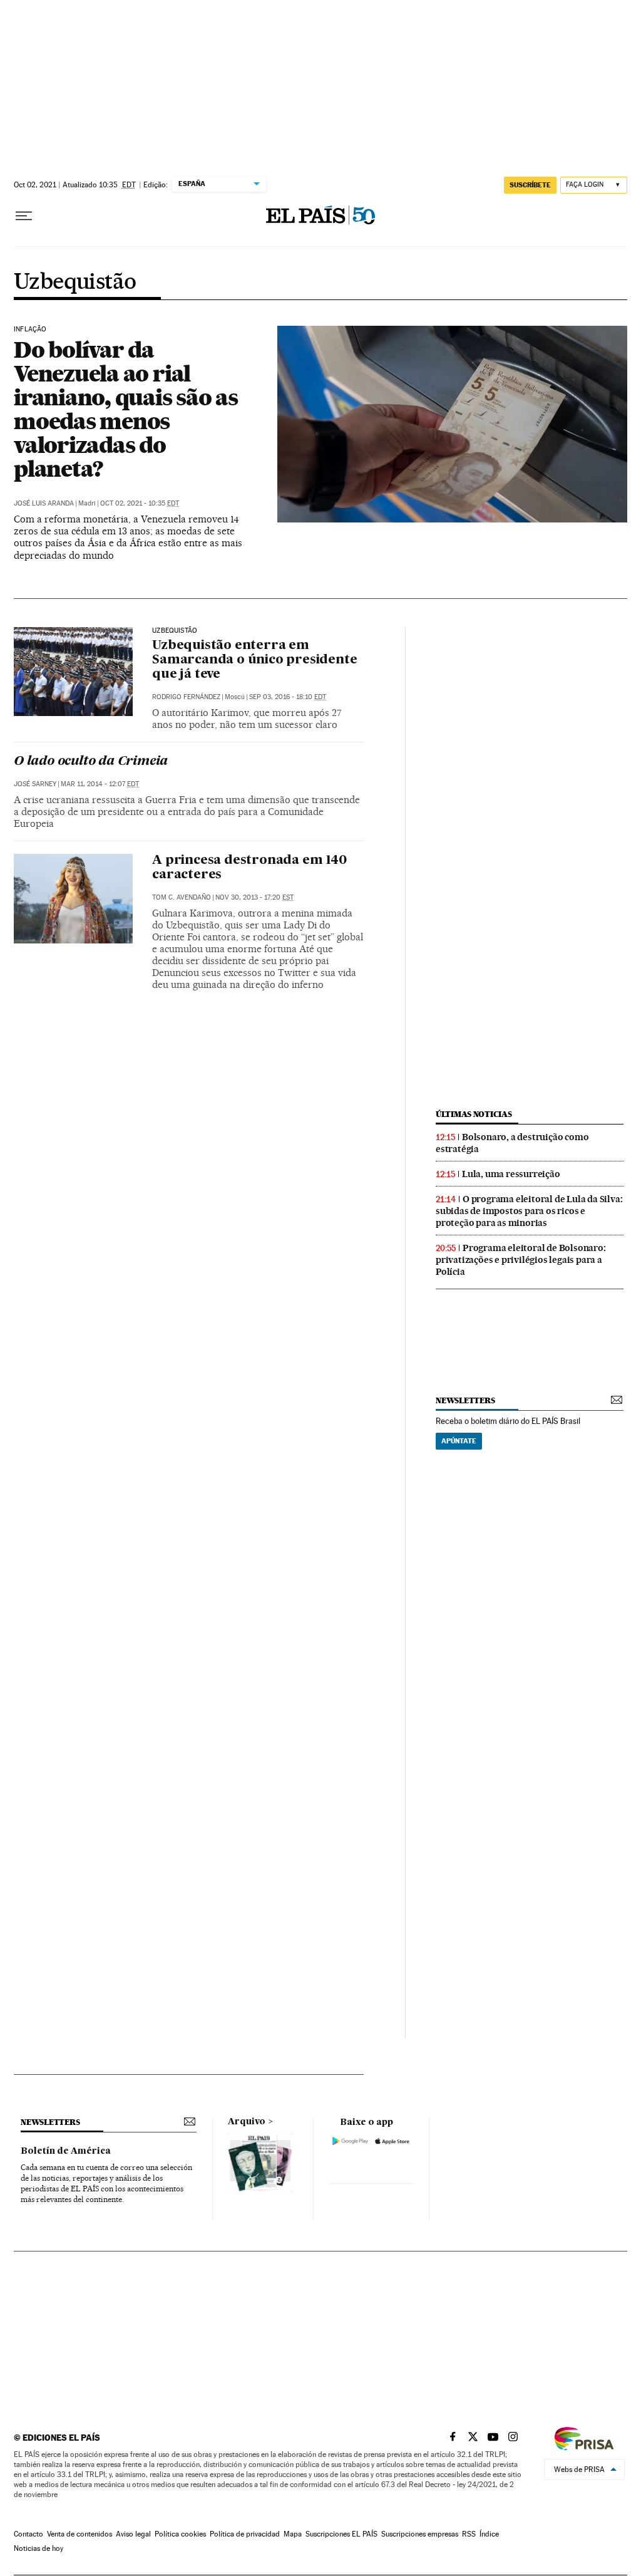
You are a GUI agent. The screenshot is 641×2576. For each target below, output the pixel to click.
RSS (469, 2534)
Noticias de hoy (38, 2548)
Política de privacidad (245, 2534)
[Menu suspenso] (24, 216)
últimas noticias (474, 1114)
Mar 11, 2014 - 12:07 (100, 784)
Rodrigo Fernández (186, 697)
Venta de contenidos (79, 2534)
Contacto (28, 2534)
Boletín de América (66, 2151)
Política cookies (180, 2534)
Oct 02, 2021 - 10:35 (140, 503)
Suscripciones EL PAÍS (341, 2534)
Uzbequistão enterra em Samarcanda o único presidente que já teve (254, 660)
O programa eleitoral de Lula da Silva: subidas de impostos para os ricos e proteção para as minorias (529, 1211)
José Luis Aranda (44, 503)
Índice (489, 2534)
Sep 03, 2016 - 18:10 (288, 697)
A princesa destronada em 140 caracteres (249, 868)
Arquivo (247, 2122)
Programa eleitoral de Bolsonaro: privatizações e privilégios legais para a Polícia (521, 1260)
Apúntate (459, 1441)
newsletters (465, 1400)
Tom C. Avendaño (182, 897)
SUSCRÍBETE (530, 185)
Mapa (293, 2534)
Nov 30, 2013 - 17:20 (254, 897)
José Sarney (35, 784)
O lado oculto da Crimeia (91, 762)
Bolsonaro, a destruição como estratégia (512, 1143)
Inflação (30, 330)
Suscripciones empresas (420, 2534)
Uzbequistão (75, 283)
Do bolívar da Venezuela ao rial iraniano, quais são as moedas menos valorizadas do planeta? (126, 409)
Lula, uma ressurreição (511, 1174)
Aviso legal (133, 2534)
